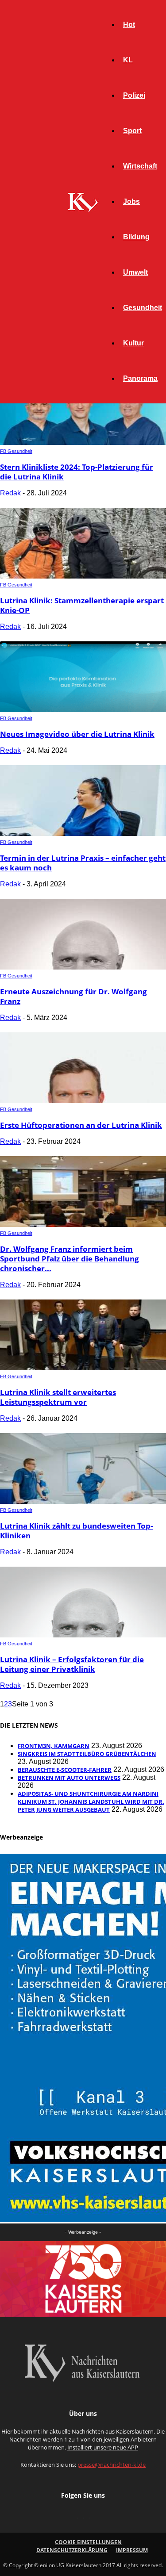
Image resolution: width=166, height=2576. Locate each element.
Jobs (131, 201)
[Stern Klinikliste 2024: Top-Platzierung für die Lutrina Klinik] (83, 443)
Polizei (134, 95)
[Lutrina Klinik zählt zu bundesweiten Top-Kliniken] (83, 1501)
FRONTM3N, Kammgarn (54, 1746)
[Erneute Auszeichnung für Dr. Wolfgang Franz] (83, 967)
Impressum (132, 2550)
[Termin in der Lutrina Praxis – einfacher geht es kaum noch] (83, 834)
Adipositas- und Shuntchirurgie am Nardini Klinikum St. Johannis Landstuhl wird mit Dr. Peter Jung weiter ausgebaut (91, 1802)
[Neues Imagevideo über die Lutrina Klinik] (83, 710)
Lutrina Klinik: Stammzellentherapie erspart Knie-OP (82, 605)
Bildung (136, 237)
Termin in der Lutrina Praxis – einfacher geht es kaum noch (83, 863)
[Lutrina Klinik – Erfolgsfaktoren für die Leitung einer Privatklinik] (83, 1635)
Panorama (140, 378)
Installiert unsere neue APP (103, 2447)
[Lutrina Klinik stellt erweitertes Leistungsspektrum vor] (83, 1368)
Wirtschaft (140, 166)
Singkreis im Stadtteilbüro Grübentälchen (87, 1754)
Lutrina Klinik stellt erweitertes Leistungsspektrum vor (58, 1397)
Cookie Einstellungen (88, 2542)
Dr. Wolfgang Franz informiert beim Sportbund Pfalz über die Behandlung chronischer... (69, 1259)
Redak (10, 493)
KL (128, 60)
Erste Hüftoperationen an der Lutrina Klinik (81, 1125)
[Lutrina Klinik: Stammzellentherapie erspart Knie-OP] (83, 576)
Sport (132, 131)
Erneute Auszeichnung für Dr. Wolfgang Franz (73, 996)
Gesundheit (143, 308)
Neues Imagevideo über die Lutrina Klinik (77, 734)
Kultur (133, 343)
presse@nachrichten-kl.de (112, 2465)
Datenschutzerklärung (72, 2550)
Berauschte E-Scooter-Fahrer (65, 1770)
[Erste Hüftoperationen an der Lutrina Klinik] (83, 1101)
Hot (129, 25)
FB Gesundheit (16, 451)
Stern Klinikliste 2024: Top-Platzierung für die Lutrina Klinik (77, 472)
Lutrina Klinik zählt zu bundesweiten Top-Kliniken (76, 1531)
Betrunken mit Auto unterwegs (69, 1778)
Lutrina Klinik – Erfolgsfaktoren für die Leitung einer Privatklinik (72, 1664)
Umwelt (135, 272)
